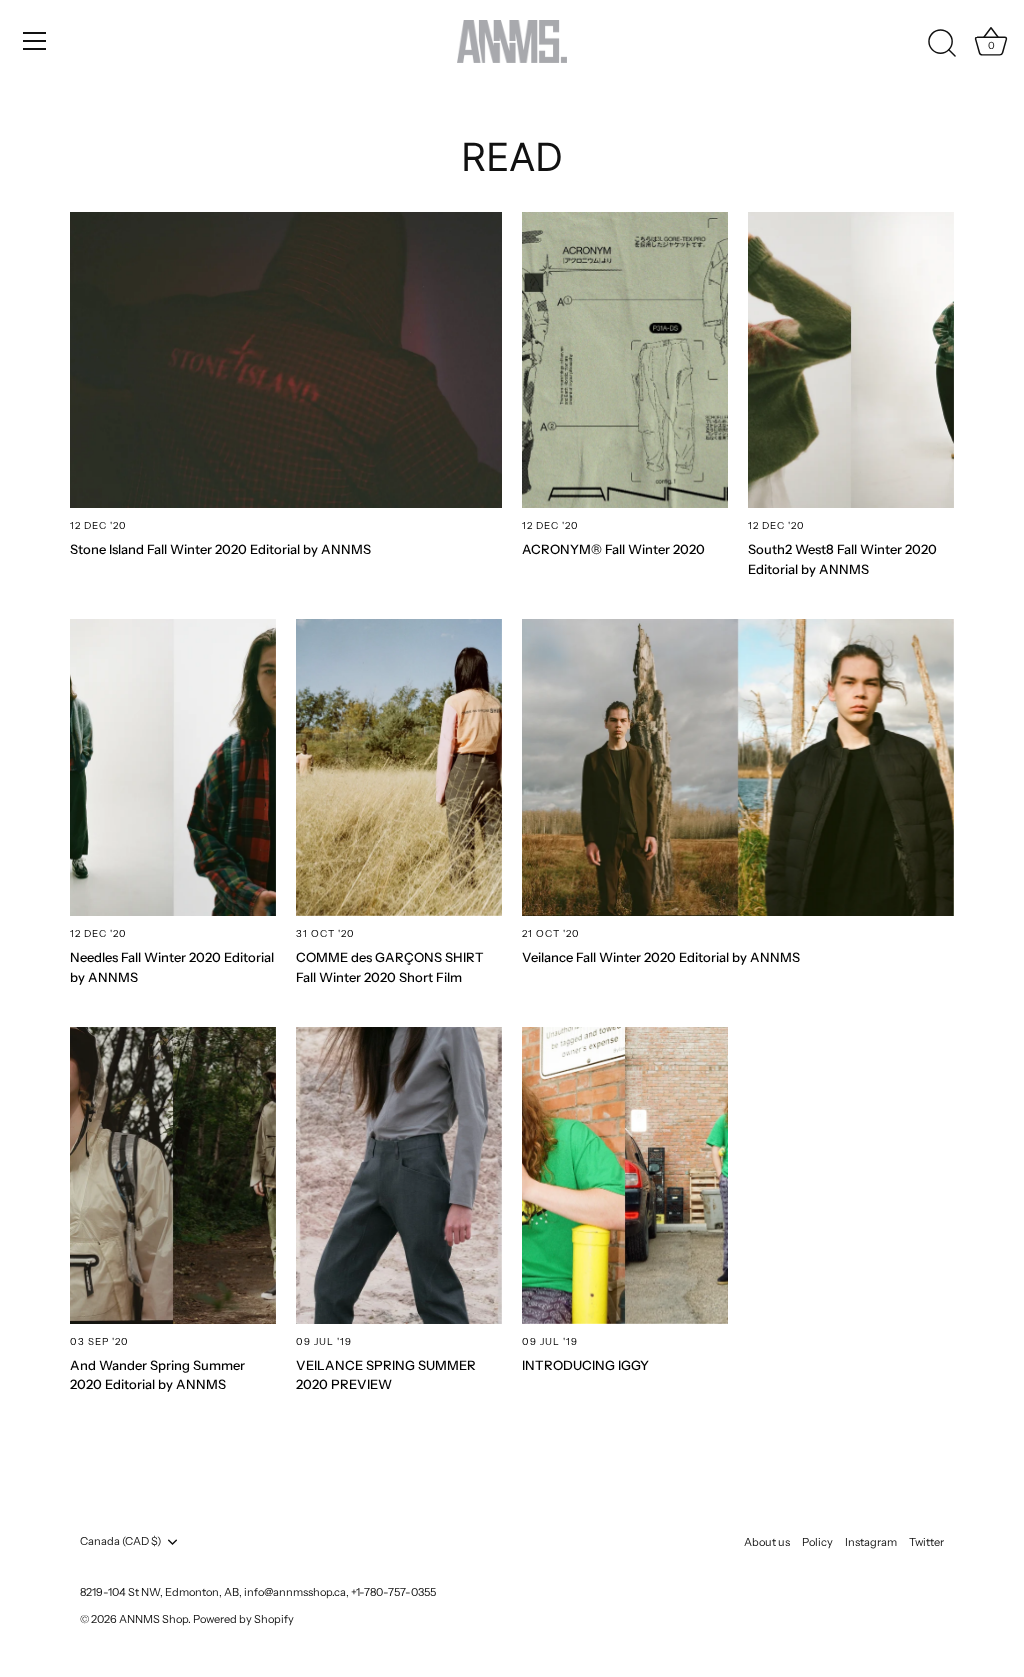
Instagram (871, 1542)
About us (767, 1542)
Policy (817, 1542)
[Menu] (35, 41)
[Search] (942, 44)
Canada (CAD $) (120, 1541)
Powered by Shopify (243, 1619)
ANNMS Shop (153, 1619)
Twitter (926, 1542)
